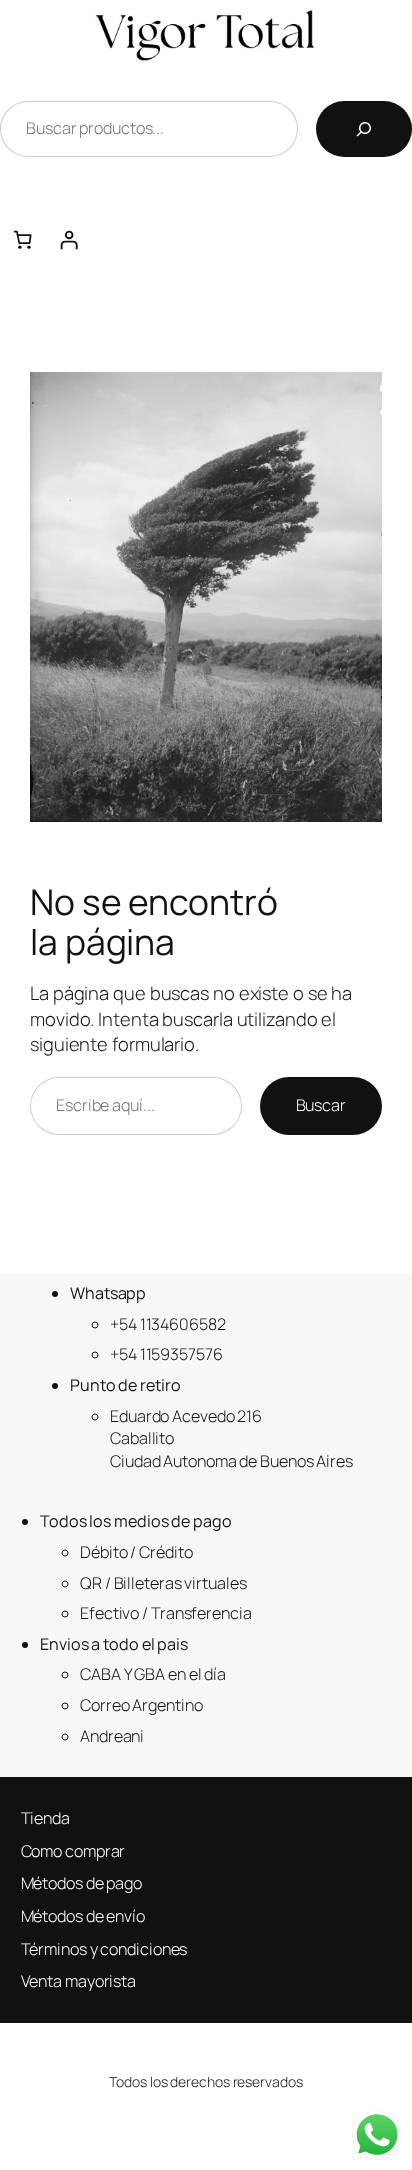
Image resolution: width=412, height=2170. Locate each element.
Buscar (321, 1105)
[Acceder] (229, 240)
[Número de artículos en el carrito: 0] (23, 240)
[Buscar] (364, 129)
